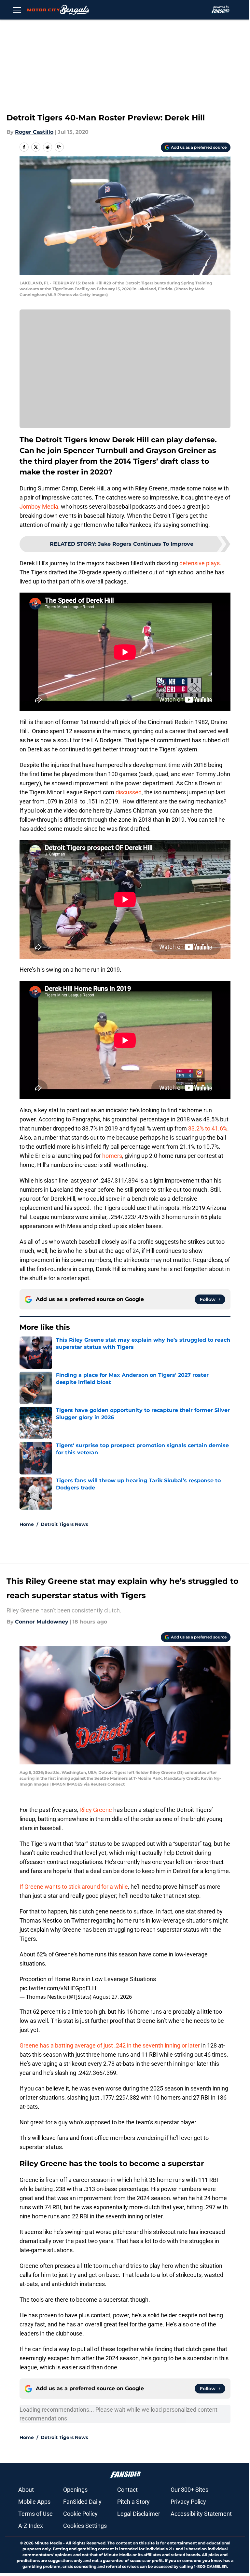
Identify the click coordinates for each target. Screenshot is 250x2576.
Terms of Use (35, 2514)
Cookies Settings (85, 2526)
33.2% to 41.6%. (208, 1128)
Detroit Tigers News (64, 1524)
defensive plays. (200, 563)
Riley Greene (96, 1810)
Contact (127, 2490)
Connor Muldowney (42, 1622)
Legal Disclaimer (139, 2514)
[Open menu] (17, 10)
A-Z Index (31, 2526)
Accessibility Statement (201, 2514)
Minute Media (48, 2543)
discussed (129, 792)
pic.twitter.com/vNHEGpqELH (58, 1988)
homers (112, 1156)
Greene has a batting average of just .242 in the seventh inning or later (110, 2045)
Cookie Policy (80, 2514)
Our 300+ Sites (189, 2490)
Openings (75, 2490)
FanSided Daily (82, 2502)
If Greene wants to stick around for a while (74, 1887)
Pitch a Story (133, 2502)
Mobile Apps (34, 2502)
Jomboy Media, (40, 507)
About (26, 2490)
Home (27, 1524)
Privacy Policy (188, 2502)
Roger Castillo (34, 132)
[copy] (59, 147)
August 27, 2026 (112, 1997)
